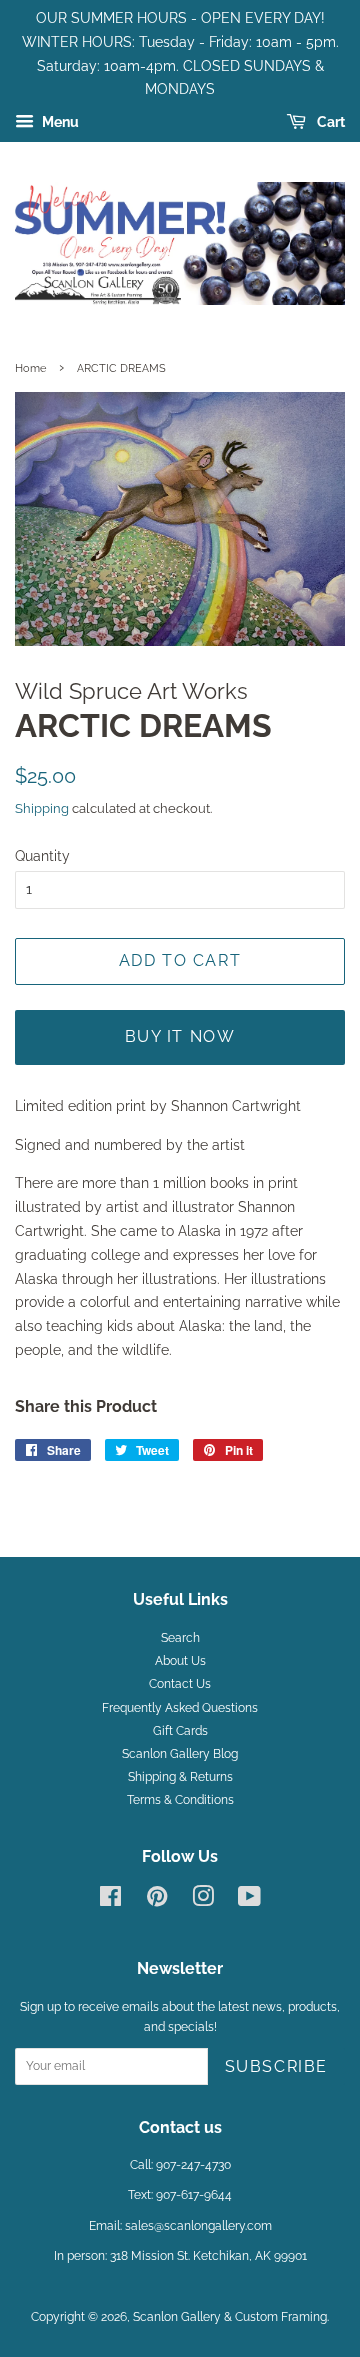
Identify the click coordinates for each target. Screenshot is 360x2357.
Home (30, 368)
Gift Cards (180, 1731)
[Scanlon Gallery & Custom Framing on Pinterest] (157, 1901)
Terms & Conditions (180, 1800)
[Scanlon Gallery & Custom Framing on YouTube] (249, 1901)
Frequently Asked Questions (180, 1708)
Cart (329, 122)
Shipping (42, 808)
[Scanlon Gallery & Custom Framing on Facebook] (110, 1901)
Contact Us (180, 1684)
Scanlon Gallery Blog (180, 1754)
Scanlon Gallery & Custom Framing (230, 2317)
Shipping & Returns (180, 1777)
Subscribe (276, 2066)
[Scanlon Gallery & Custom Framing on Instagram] (203, 1901)
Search (180, 1638)
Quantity (42, 856)
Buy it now (180, 1036)
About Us (180, 1661)
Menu (59, 122)
